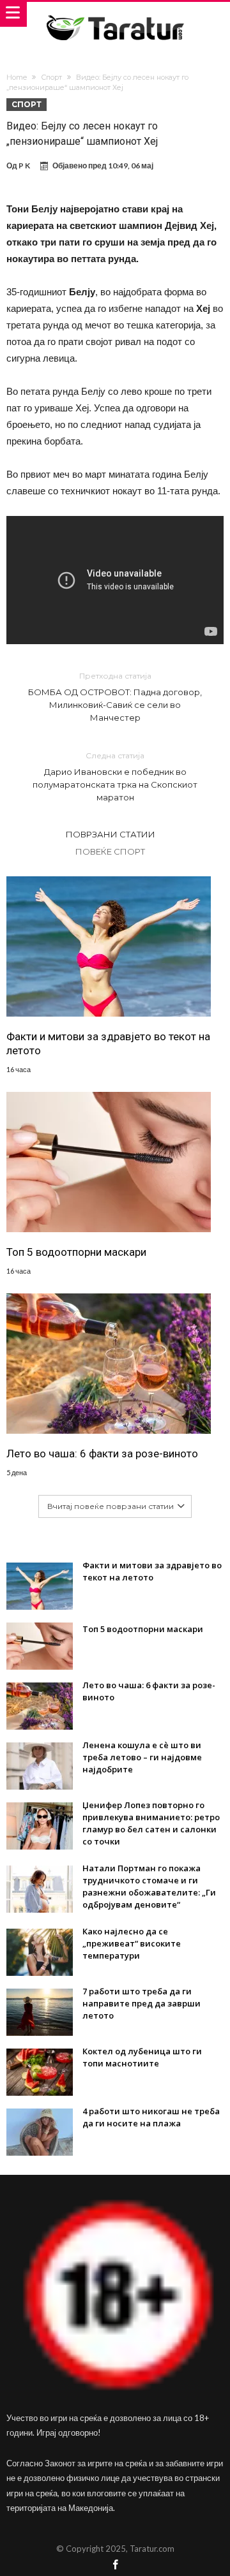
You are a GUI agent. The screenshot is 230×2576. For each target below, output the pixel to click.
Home (17, 77)
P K (24, 166)
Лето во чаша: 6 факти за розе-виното (102, 1454)
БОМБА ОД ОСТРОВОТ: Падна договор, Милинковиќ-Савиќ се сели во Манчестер (115, 697)
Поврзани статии (111, 834)
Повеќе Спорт (110, 851)
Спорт (51, 77)
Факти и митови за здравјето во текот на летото (108, 1043)
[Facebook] (115, 2565)
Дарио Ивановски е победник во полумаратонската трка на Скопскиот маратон (115, 776)
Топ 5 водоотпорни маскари (76, 1252)
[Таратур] (115, 14)
